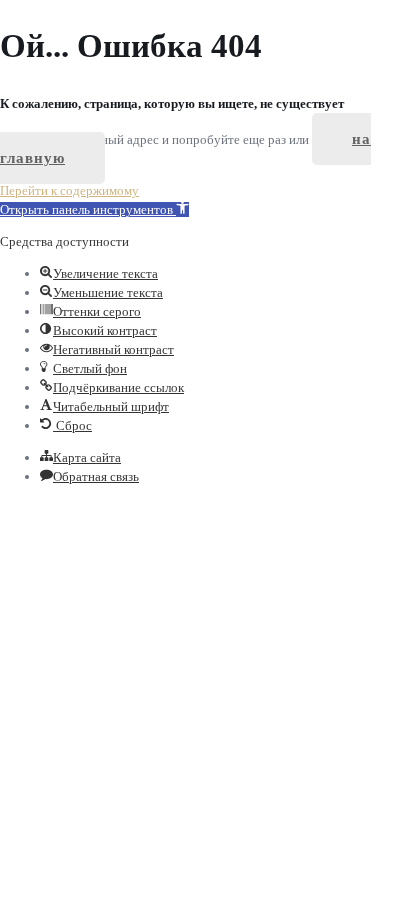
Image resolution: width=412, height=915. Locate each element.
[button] (94, 209)
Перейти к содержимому (69, 190)
